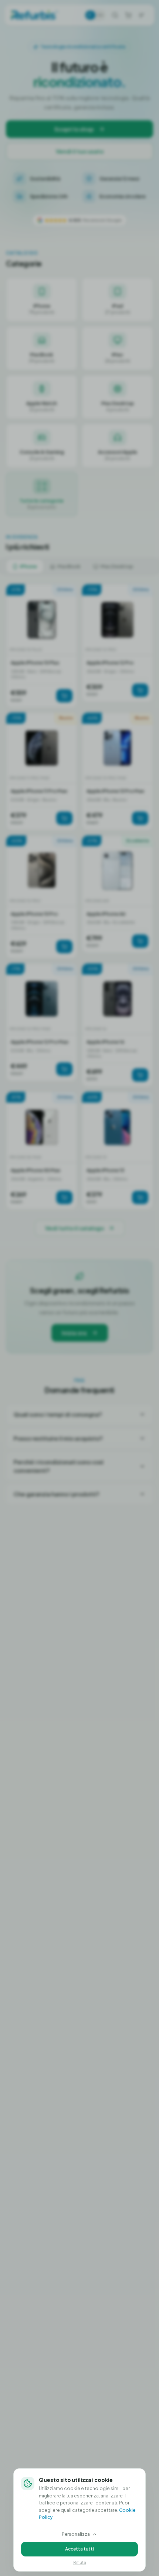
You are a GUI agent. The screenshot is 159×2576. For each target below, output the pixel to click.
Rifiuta (80, 2562)
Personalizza (76, 2534)
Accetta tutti (79, 2549)
